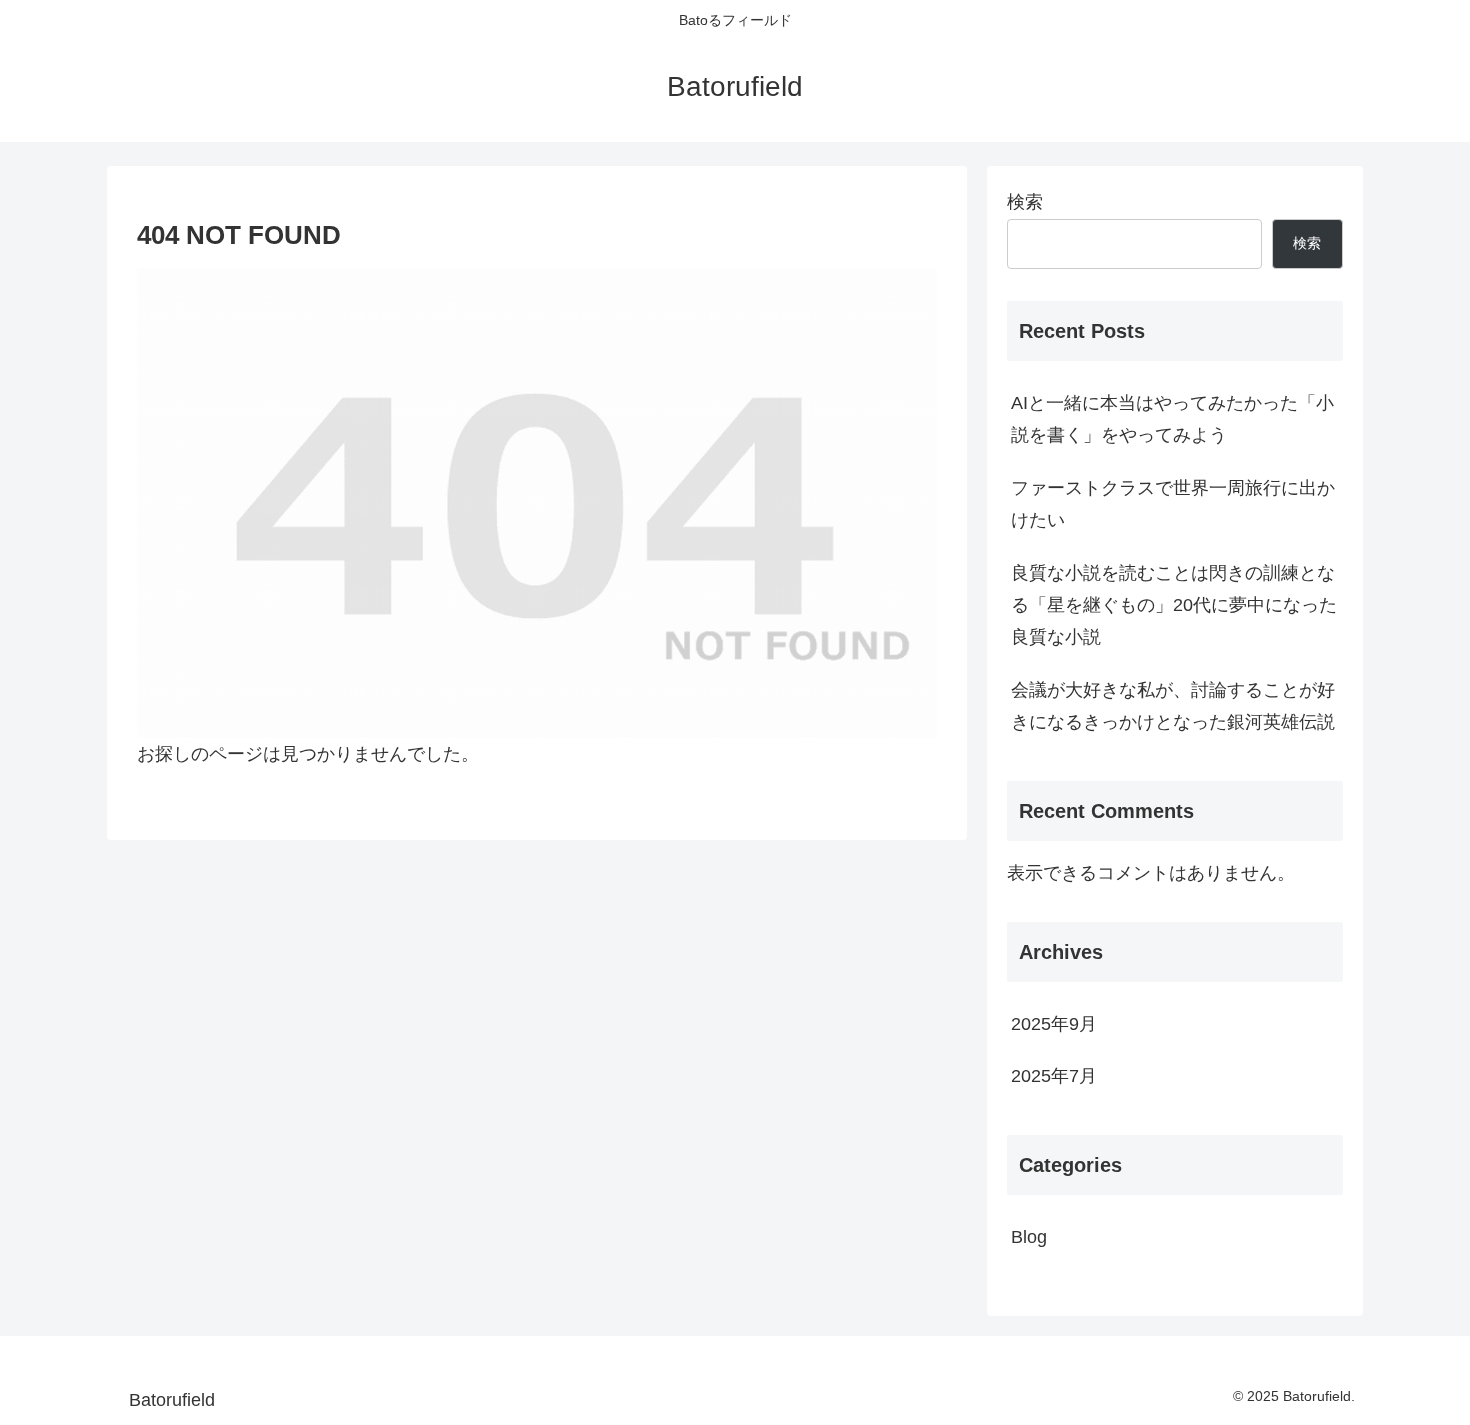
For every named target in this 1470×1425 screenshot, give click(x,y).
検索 (1025, 202)
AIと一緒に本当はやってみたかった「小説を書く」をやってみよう (1172, 419)
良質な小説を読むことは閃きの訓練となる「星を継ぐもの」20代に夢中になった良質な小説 (1174, 605)
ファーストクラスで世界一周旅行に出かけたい (1173, 504)
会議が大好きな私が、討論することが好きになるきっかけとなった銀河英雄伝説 (1173, 706)
